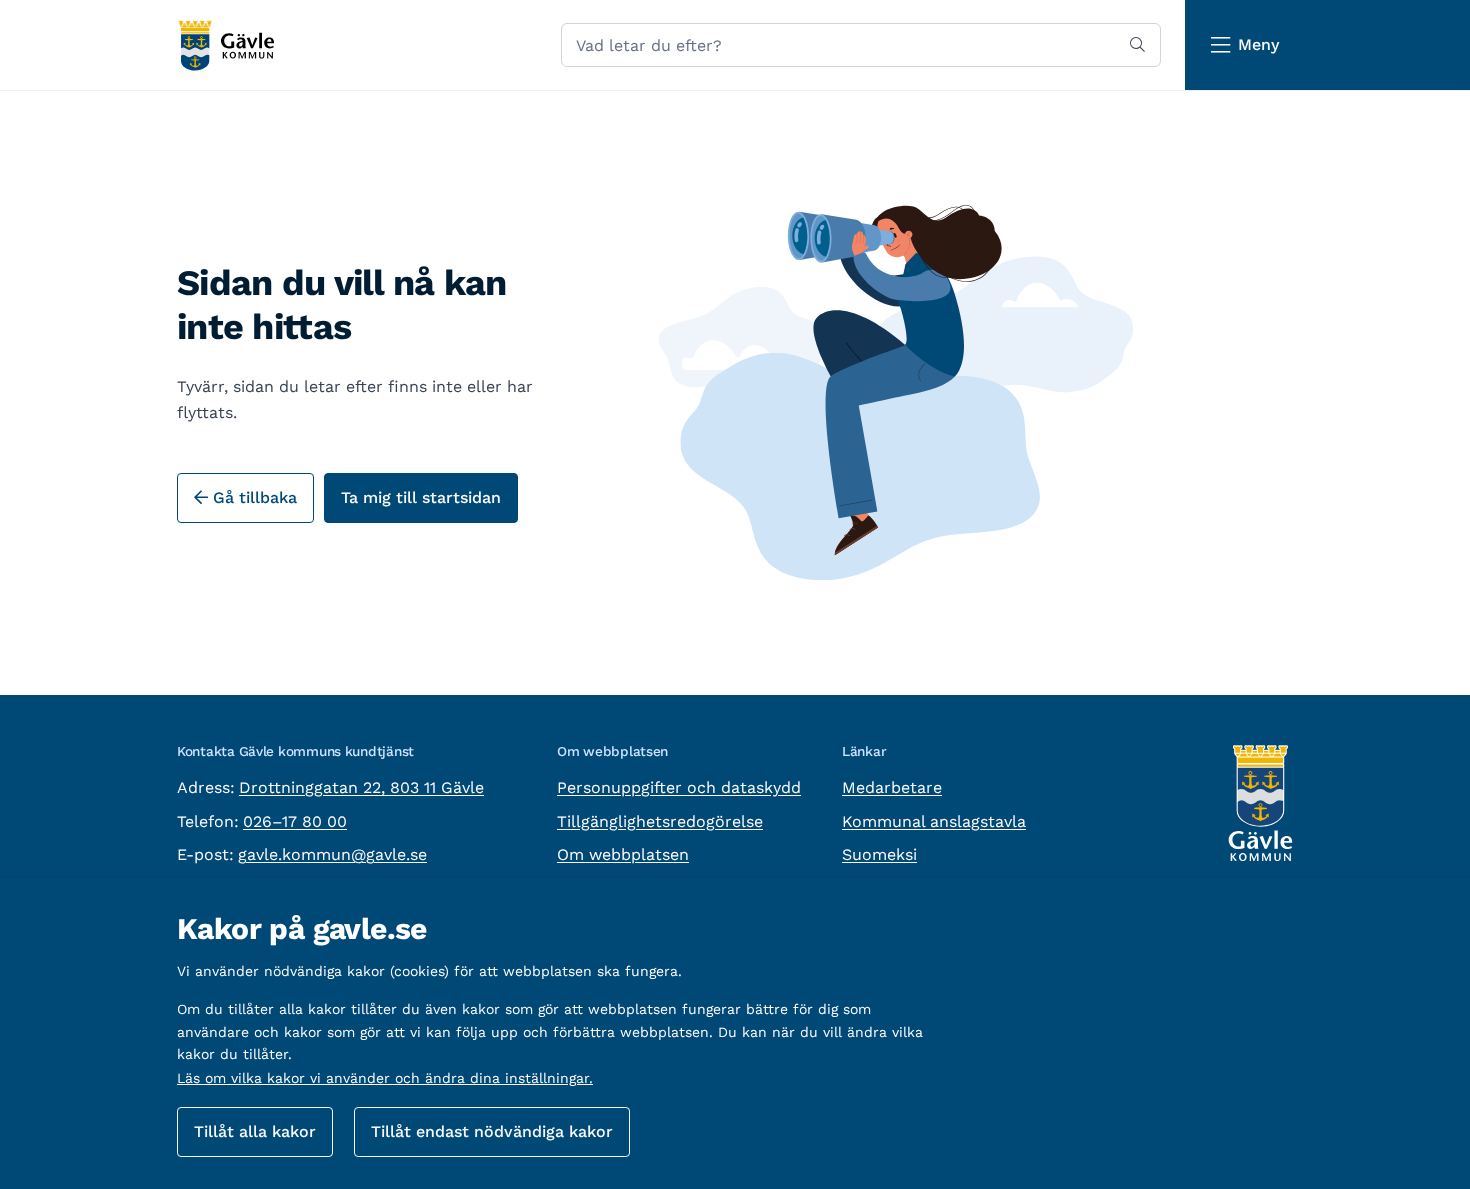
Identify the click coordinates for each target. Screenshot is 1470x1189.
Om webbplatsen (623, 854)
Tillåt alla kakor (255, 1131)
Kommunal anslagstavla (934, 821)
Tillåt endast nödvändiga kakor (492, 1131)
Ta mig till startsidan (421, 497)
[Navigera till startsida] (225, 45)
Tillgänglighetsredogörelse (660, 821)
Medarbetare (892, 787)
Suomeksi (879, 854)
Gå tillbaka (252, 497)
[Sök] (1137, 45)
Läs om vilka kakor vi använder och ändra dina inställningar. (385, 1078)
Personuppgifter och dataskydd (679, 787)
